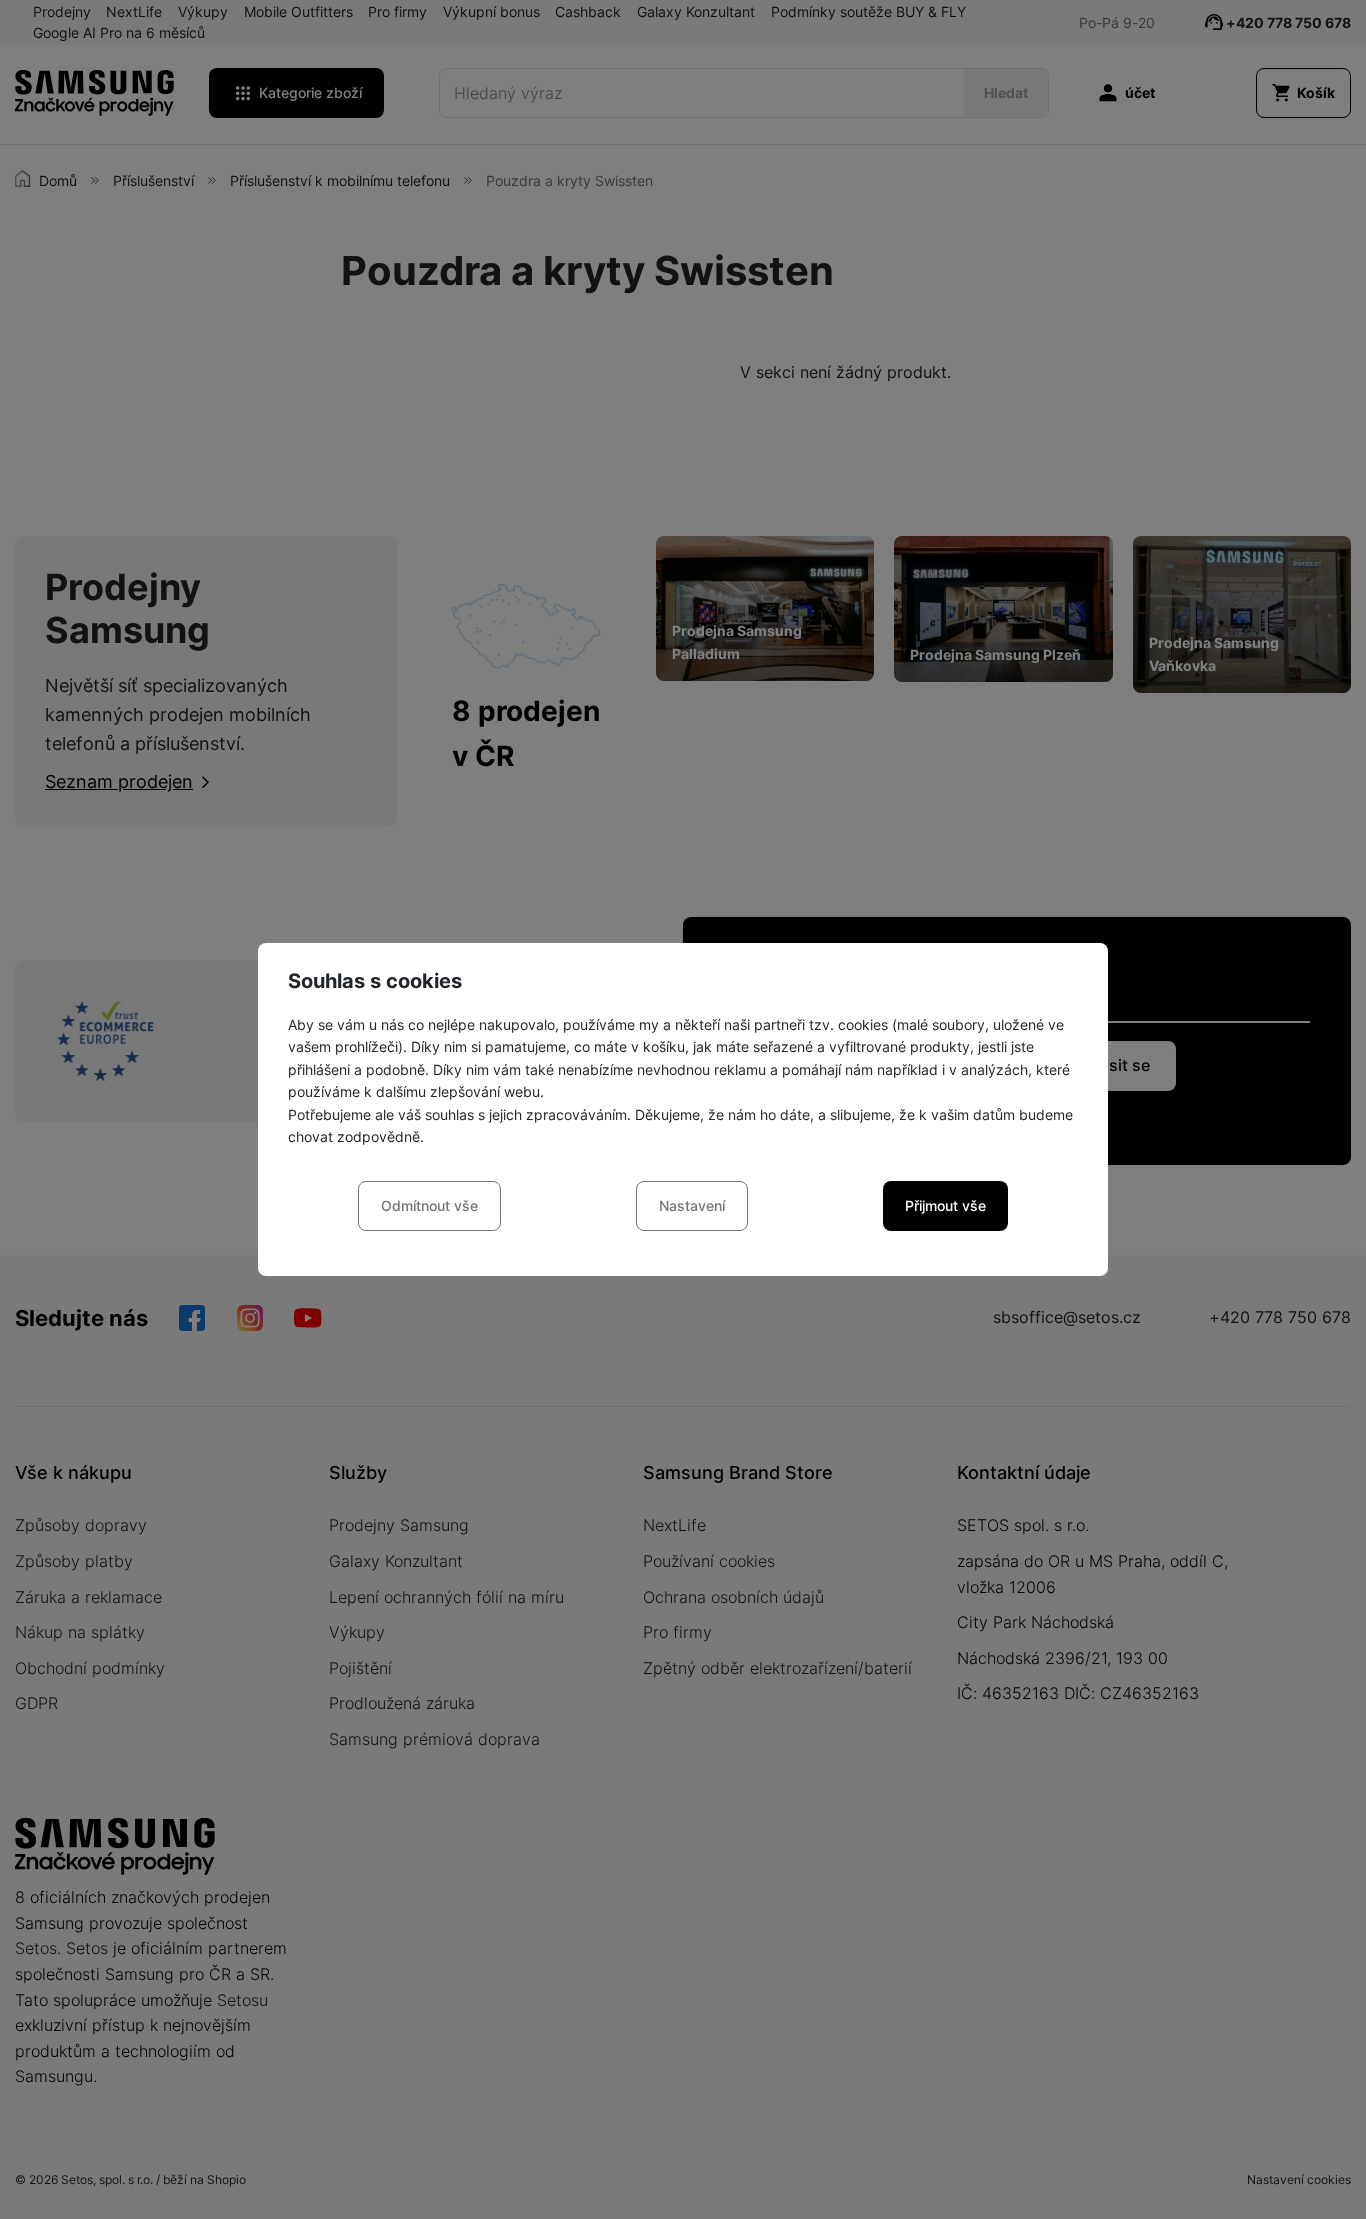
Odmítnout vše (429, 1205)
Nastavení (692, 1205)
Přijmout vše (945, 1205)
